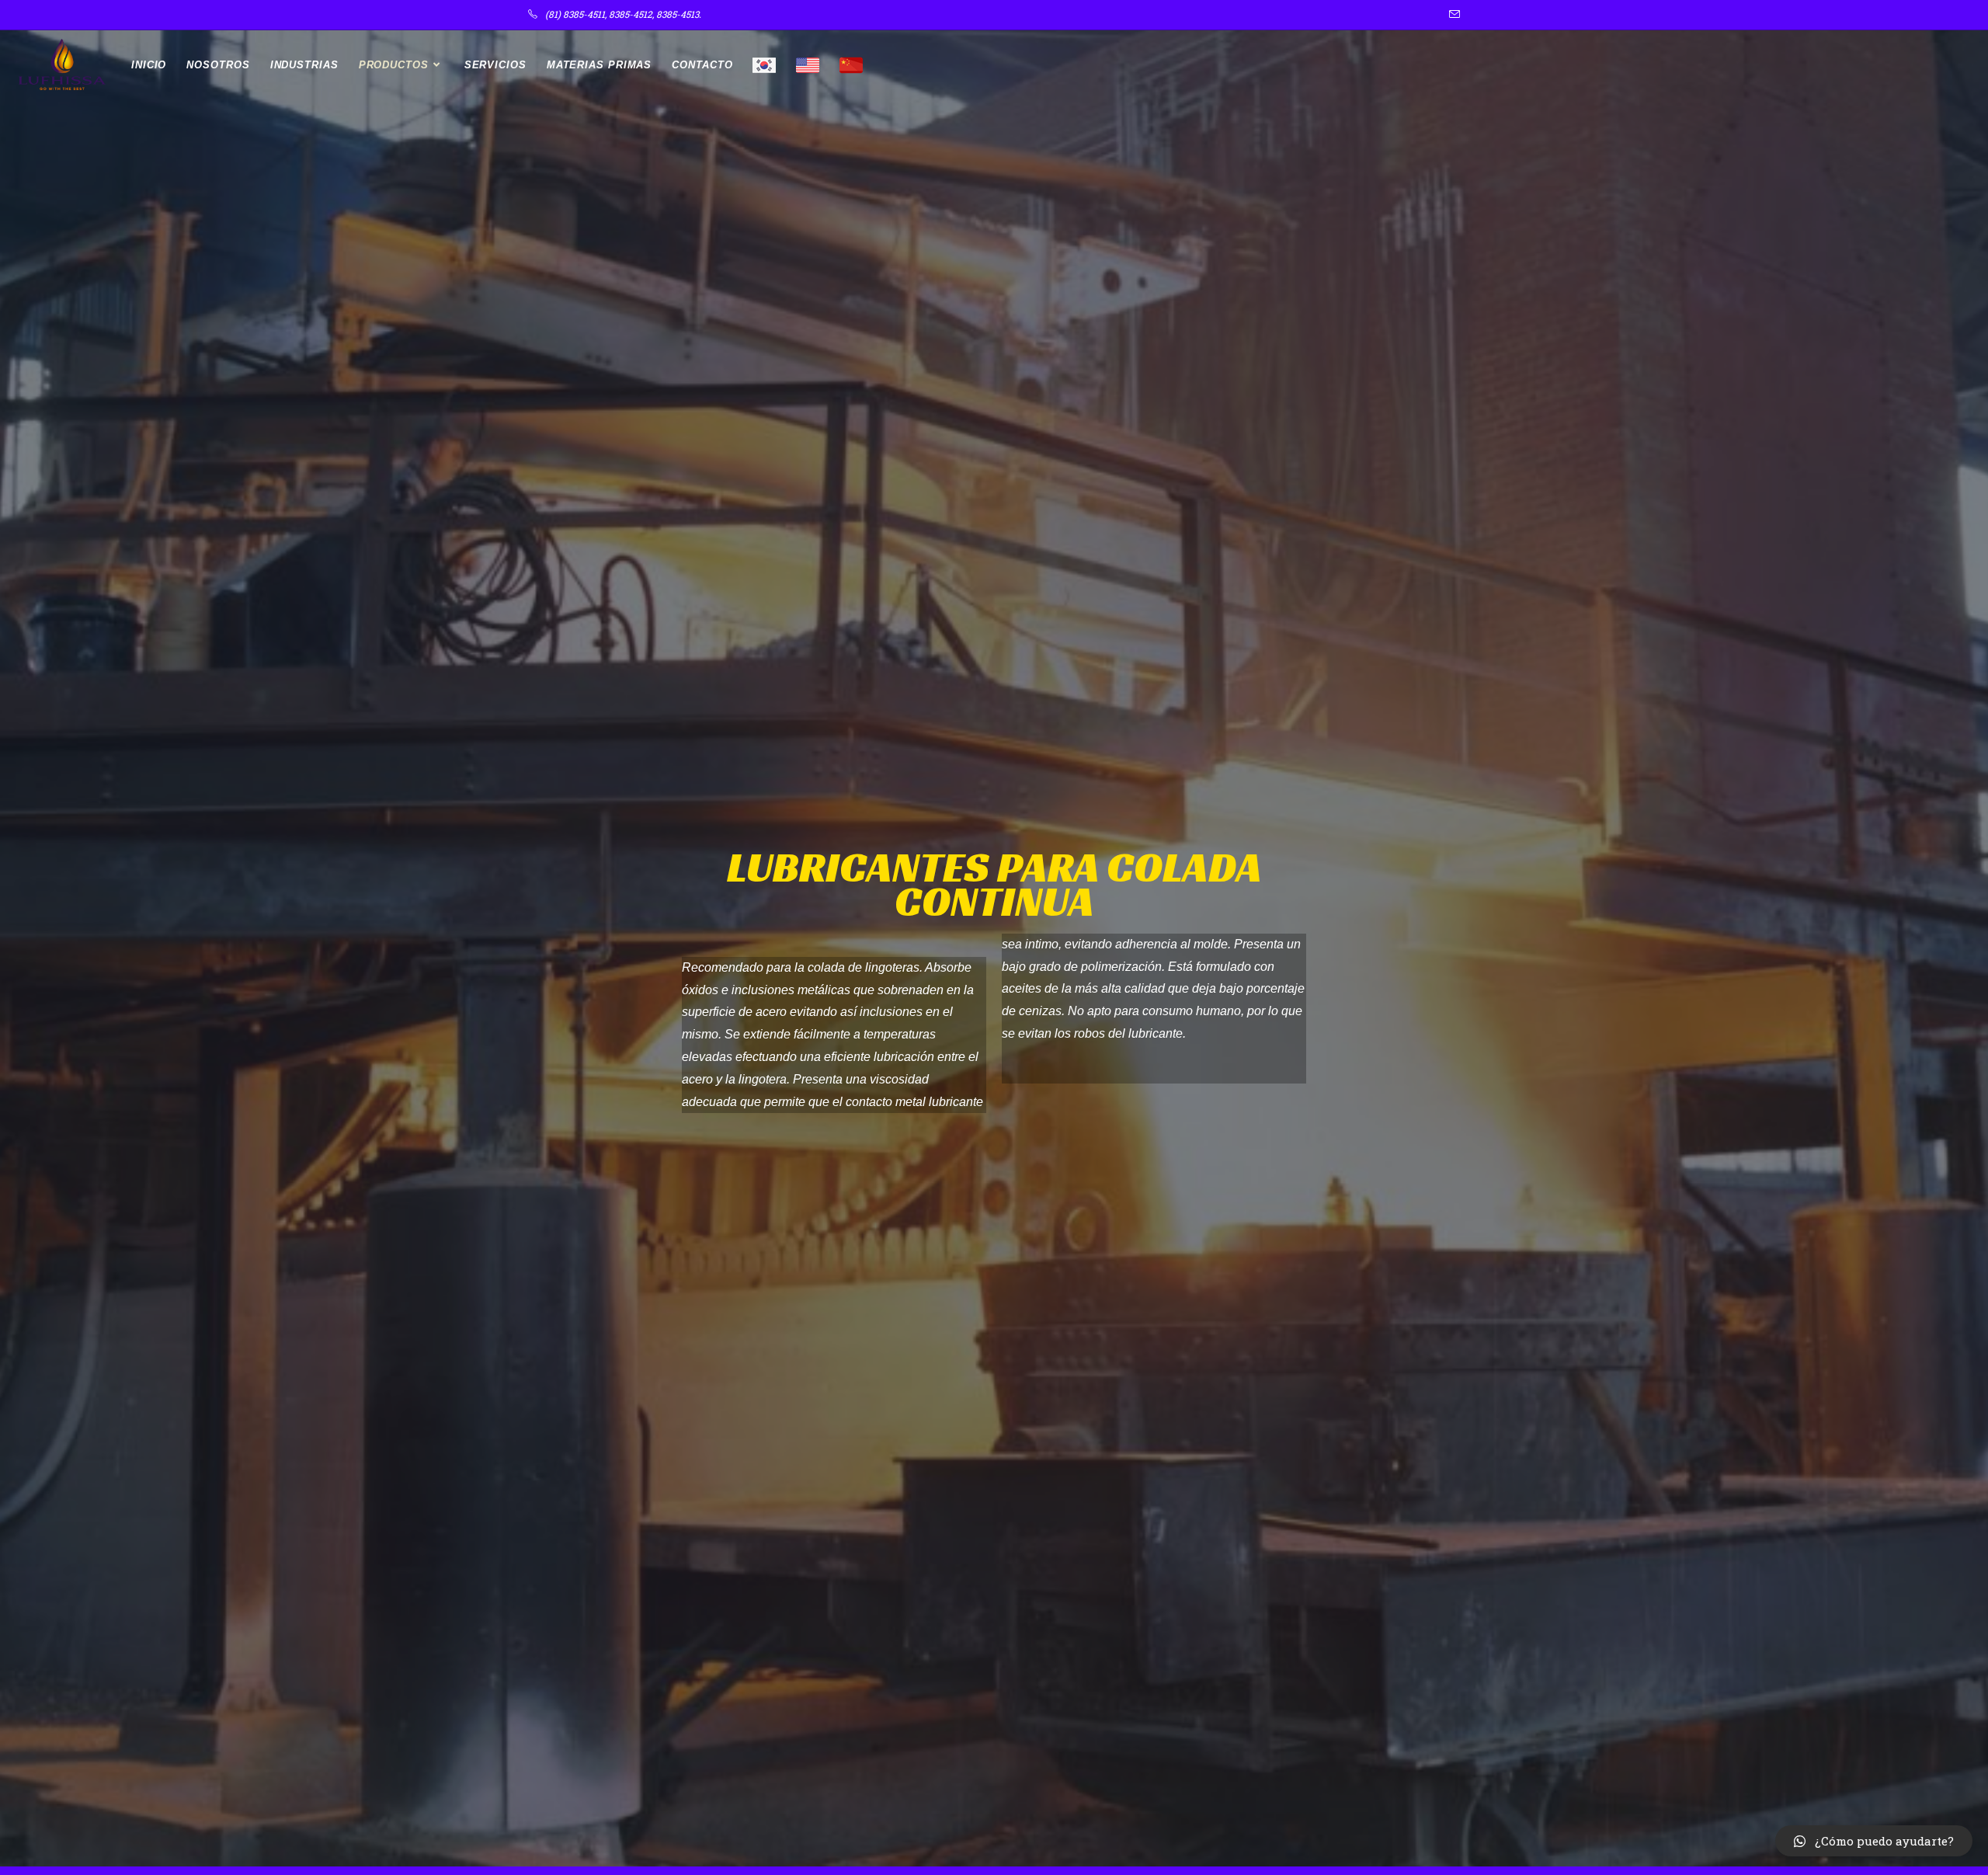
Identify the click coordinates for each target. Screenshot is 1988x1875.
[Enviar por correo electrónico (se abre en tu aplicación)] (1452, 15)
